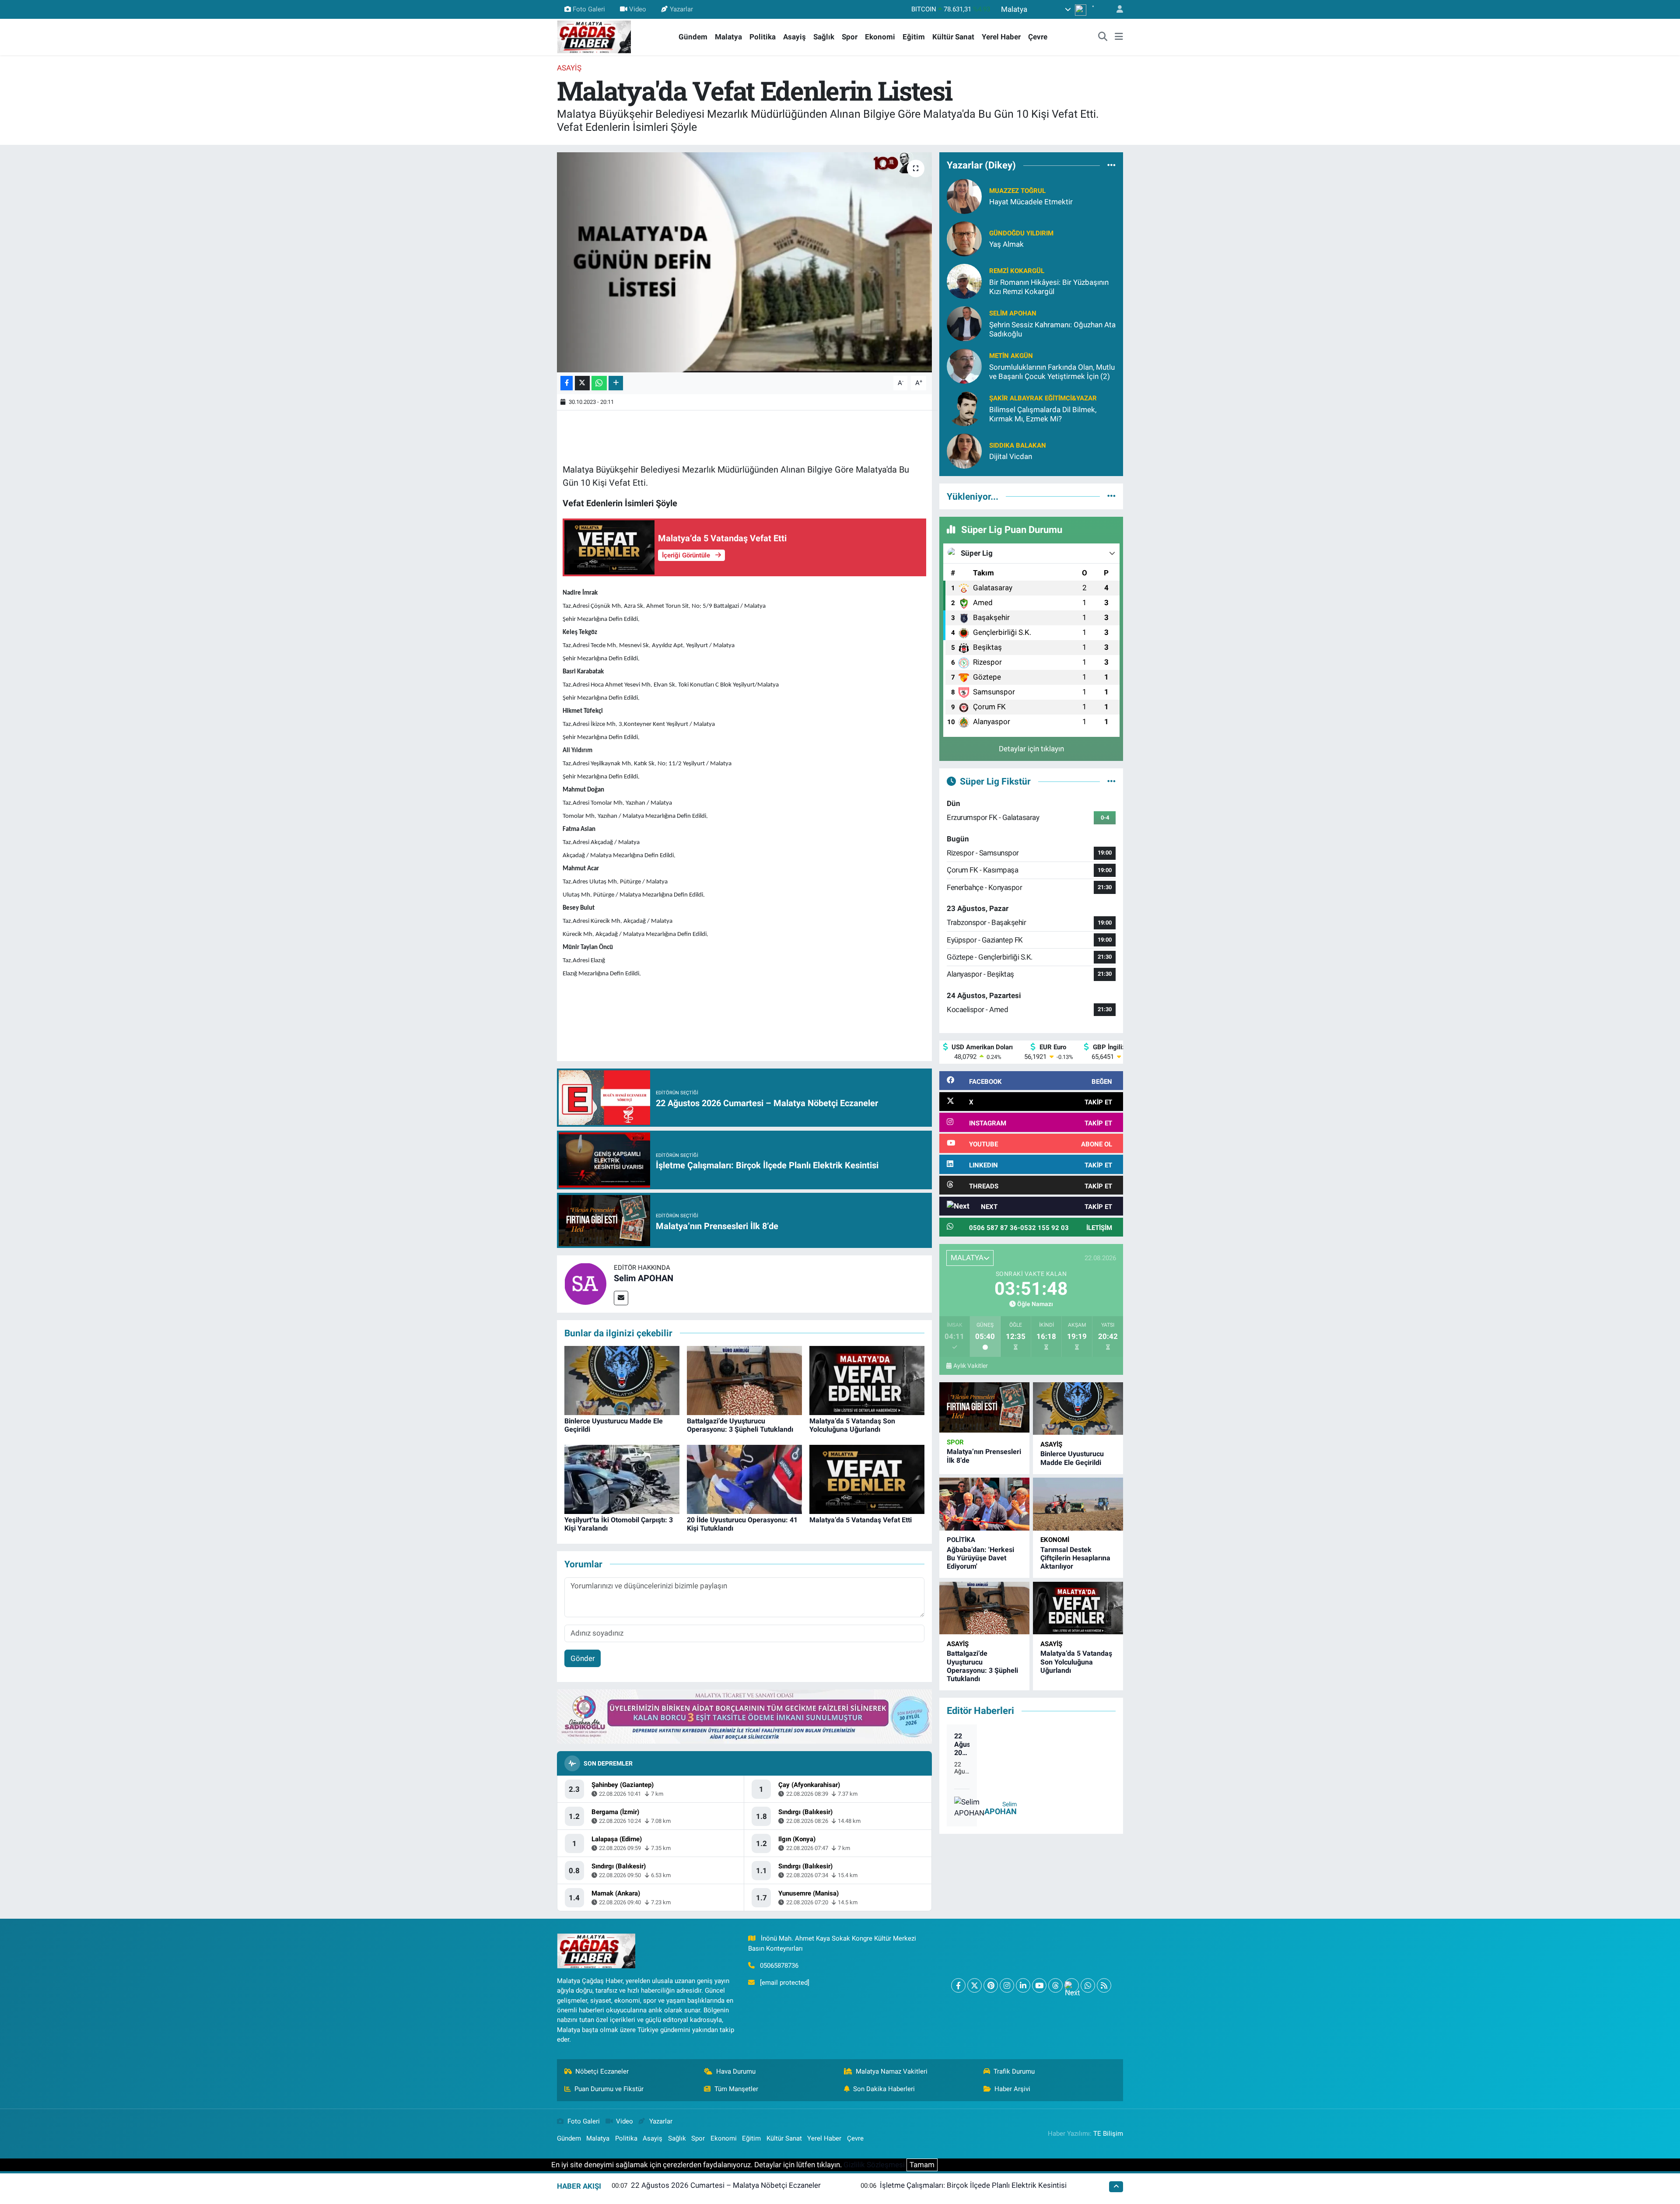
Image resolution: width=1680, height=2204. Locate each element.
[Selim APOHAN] (585, 1283)
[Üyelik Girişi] (1116, 9)
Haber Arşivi (1012, 2089)
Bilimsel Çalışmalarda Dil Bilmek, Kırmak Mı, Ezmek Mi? (1043, 414)
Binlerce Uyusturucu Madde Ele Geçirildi (1072, 1458)
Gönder (583, 1658)
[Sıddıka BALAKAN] (964, 450)
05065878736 (779, 1966)
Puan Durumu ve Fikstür (609, 2089)
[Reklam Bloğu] (744, 1716)
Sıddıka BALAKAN (1018, 445)
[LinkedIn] (1023, 1985)
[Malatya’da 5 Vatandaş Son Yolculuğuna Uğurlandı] (867, 1380)
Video (638, 9)
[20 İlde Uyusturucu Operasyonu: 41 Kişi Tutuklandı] (744, 1479)
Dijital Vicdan (1011, 456)
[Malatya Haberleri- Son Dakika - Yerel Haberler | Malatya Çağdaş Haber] (594, 36)
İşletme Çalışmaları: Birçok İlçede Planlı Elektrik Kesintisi (973, 2185)
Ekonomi (880, 37)
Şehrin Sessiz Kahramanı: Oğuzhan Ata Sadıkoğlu (1052, 329)
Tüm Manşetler (736, 2089)
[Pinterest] (991, 1985)
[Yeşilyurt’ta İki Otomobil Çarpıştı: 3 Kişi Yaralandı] (622, 1479)
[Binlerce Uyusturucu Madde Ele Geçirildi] (622, 1380)
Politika (763, 37)
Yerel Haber (1001, 37)
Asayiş (794, 37)
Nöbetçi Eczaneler (602, 2071)
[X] (975, 1985)
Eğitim (914, 37)
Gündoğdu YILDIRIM (1021, 233)
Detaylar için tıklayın (1031, 749)
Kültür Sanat (953, 37)
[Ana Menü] (1119, 37)
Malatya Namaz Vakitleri (892, 2071)
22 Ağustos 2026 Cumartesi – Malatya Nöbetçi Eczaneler (962, 1745)
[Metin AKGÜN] (964, 365)
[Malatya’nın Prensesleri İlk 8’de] (984, 1408)
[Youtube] (1039, 1985)
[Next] (1072, 1985)
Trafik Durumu (1014, 2071)
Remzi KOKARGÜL (1017, 271)
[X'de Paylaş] (582, 383)
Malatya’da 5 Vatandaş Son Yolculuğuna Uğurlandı (852, 1425)
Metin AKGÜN (1011, 356)
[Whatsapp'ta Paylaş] (599, 383)
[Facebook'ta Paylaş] (567, 383)
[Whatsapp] (1088, 1985)
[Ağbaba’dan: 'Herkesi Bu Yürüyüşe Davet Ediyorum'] (984, 1504)
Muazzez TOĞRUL (1017, 191)
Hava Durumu (736, 2071)
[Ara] (1103, 37)
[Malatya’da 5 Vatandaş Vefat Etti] (867, 1479)
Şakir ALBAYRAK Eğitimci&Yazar (1043, 398)
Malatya (728, 37)
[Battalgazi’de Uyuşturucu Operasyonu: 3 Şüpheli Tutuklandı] (744, 1380)
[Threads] (1055, 1985)
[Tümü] (1111, 165)
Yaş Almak (1006, 244)
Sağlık (824, 37)
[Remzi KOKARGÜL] (964, 280)
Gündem (693, 37)
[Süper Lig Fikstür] (1111, 781)
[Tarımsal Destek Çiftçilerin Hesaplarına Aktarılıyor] (1078, 1504)
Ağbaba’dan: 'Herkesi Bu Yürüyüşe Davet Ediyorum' (980, 1558)
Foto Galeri (589, 9)
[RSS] (1104, 1985)
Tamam (922, 2165)
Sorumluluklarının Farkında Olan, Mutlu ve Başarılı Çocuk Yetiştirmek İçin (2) (1052, 372)
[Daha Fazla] (616, 383)
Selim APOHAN (644, 1278)
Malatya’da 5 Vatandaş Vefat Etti (861, 1520)
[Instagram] (1007, 1985)
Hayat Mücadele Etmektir (1031, 202)
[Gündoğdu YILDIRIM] (964, 238)
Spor (850, 37)
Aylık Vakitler (971, 1366)
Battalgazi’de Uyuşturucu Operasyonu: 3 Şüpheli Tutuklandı (740, 1425)
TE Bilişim (1108, 2134)
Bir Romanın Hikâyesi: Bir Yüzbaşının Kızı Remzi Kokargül (1049, 287)
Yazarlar (681, 9)
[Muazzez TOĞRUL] (964, 196)
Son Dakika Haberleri (884, 2089)
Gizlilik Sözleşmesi (874, 2165)
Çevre (1038, 37)
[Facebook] (958, 1985)
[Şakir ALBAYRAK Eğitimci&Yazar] (964, 408)
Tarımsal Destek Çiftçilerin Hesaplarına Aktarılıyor (1075, 1558)
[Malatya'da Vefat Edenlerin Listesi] (744, 262)
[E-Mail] (621, 1298)
